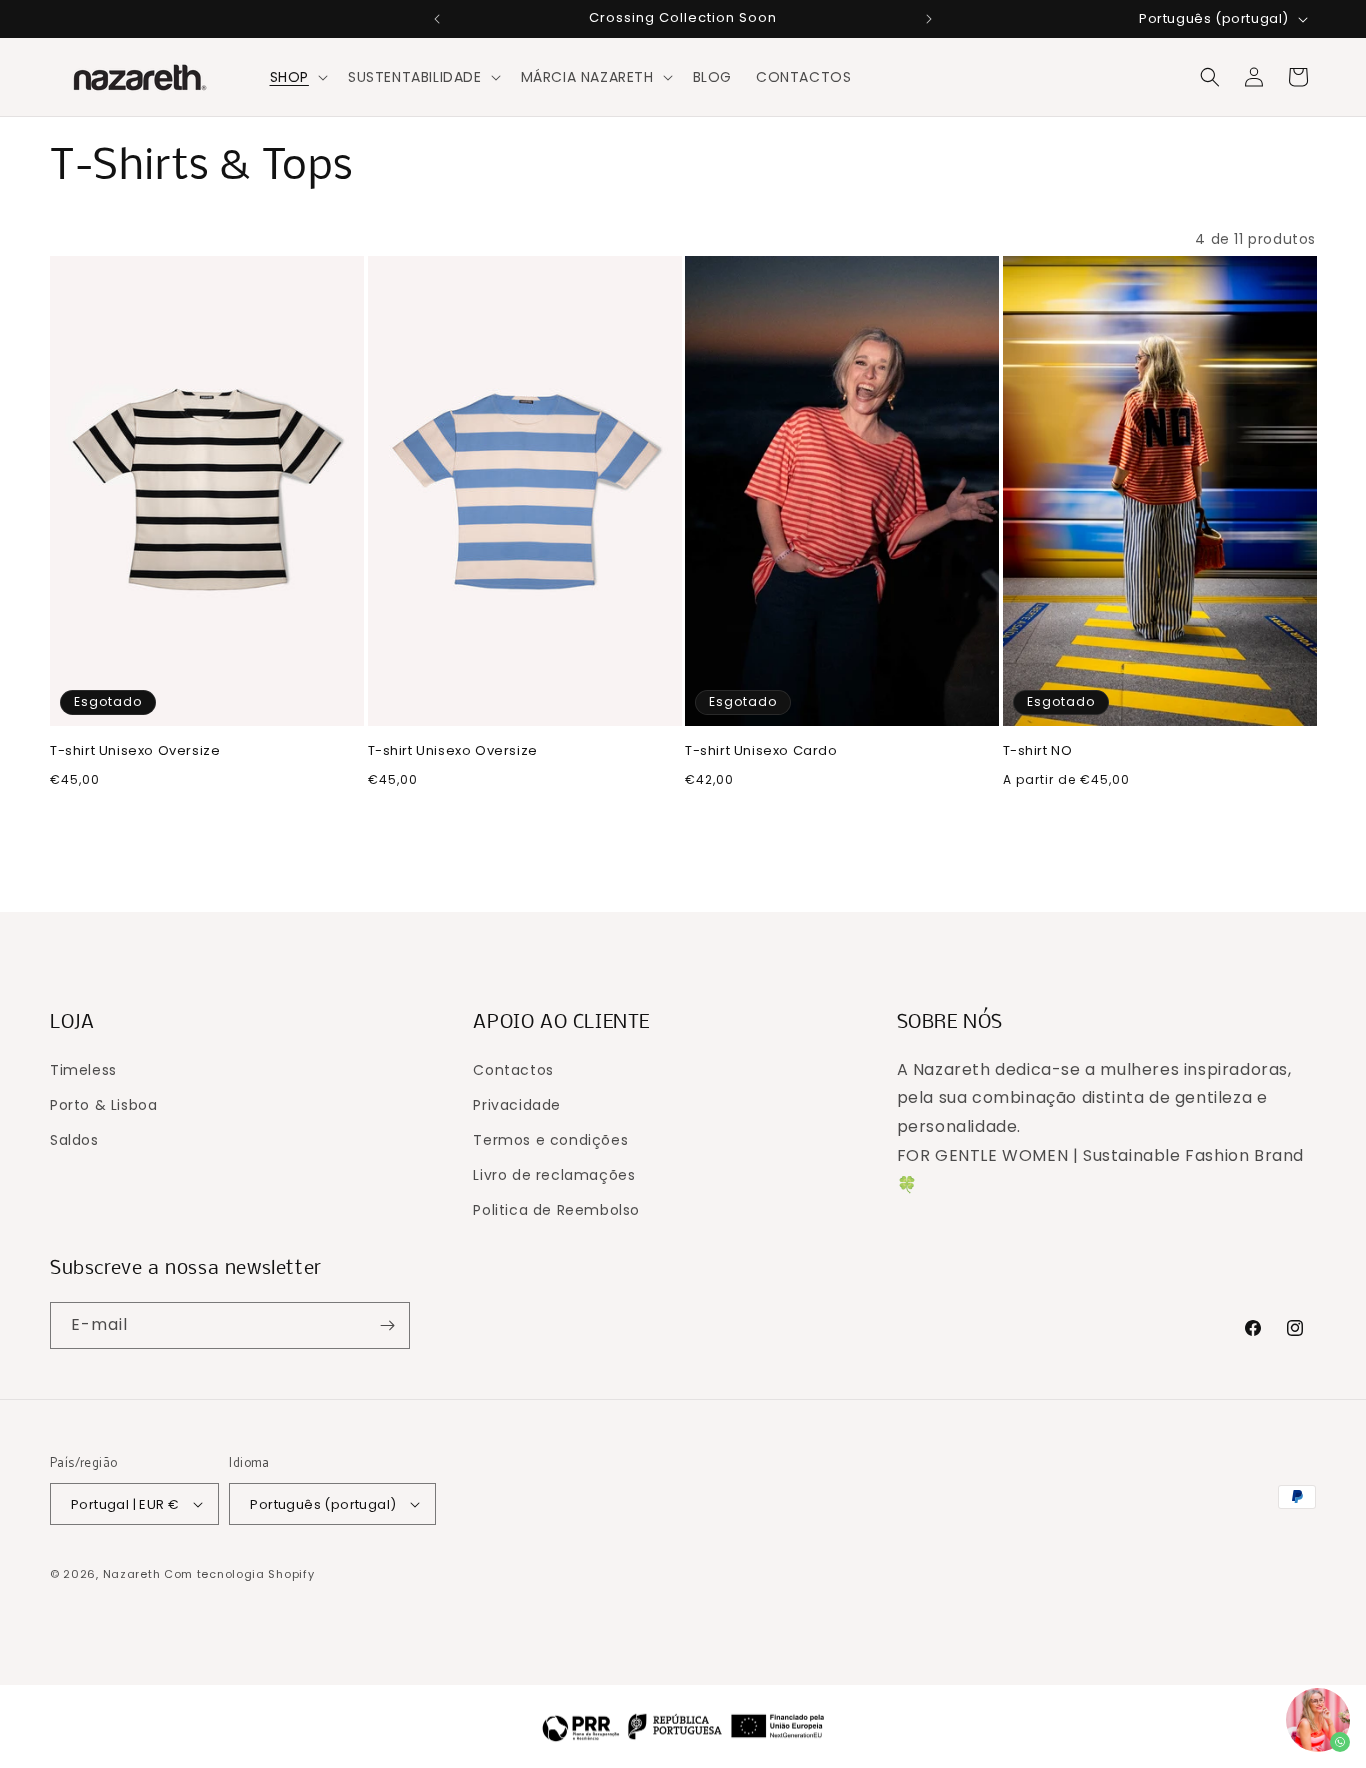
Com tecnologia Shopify (239, 1574)
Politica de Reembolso (556, 1210)
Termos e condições (550, 1140)
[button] (297, 77)
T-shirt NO (1038, 751)
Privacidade (517, 1105)
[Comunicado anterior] (437, 19)
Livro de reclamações (554, 1175)
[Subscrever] (387, 1325)
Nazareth (132, 1574)
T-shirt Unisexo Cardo (761, 751)
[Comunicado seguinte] (929, 19)
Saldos (74, 1140)
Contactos (513, 1070)
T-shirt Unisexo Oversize (135, 751)
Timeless (83, 1070)
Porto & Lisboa (103, 1105)
